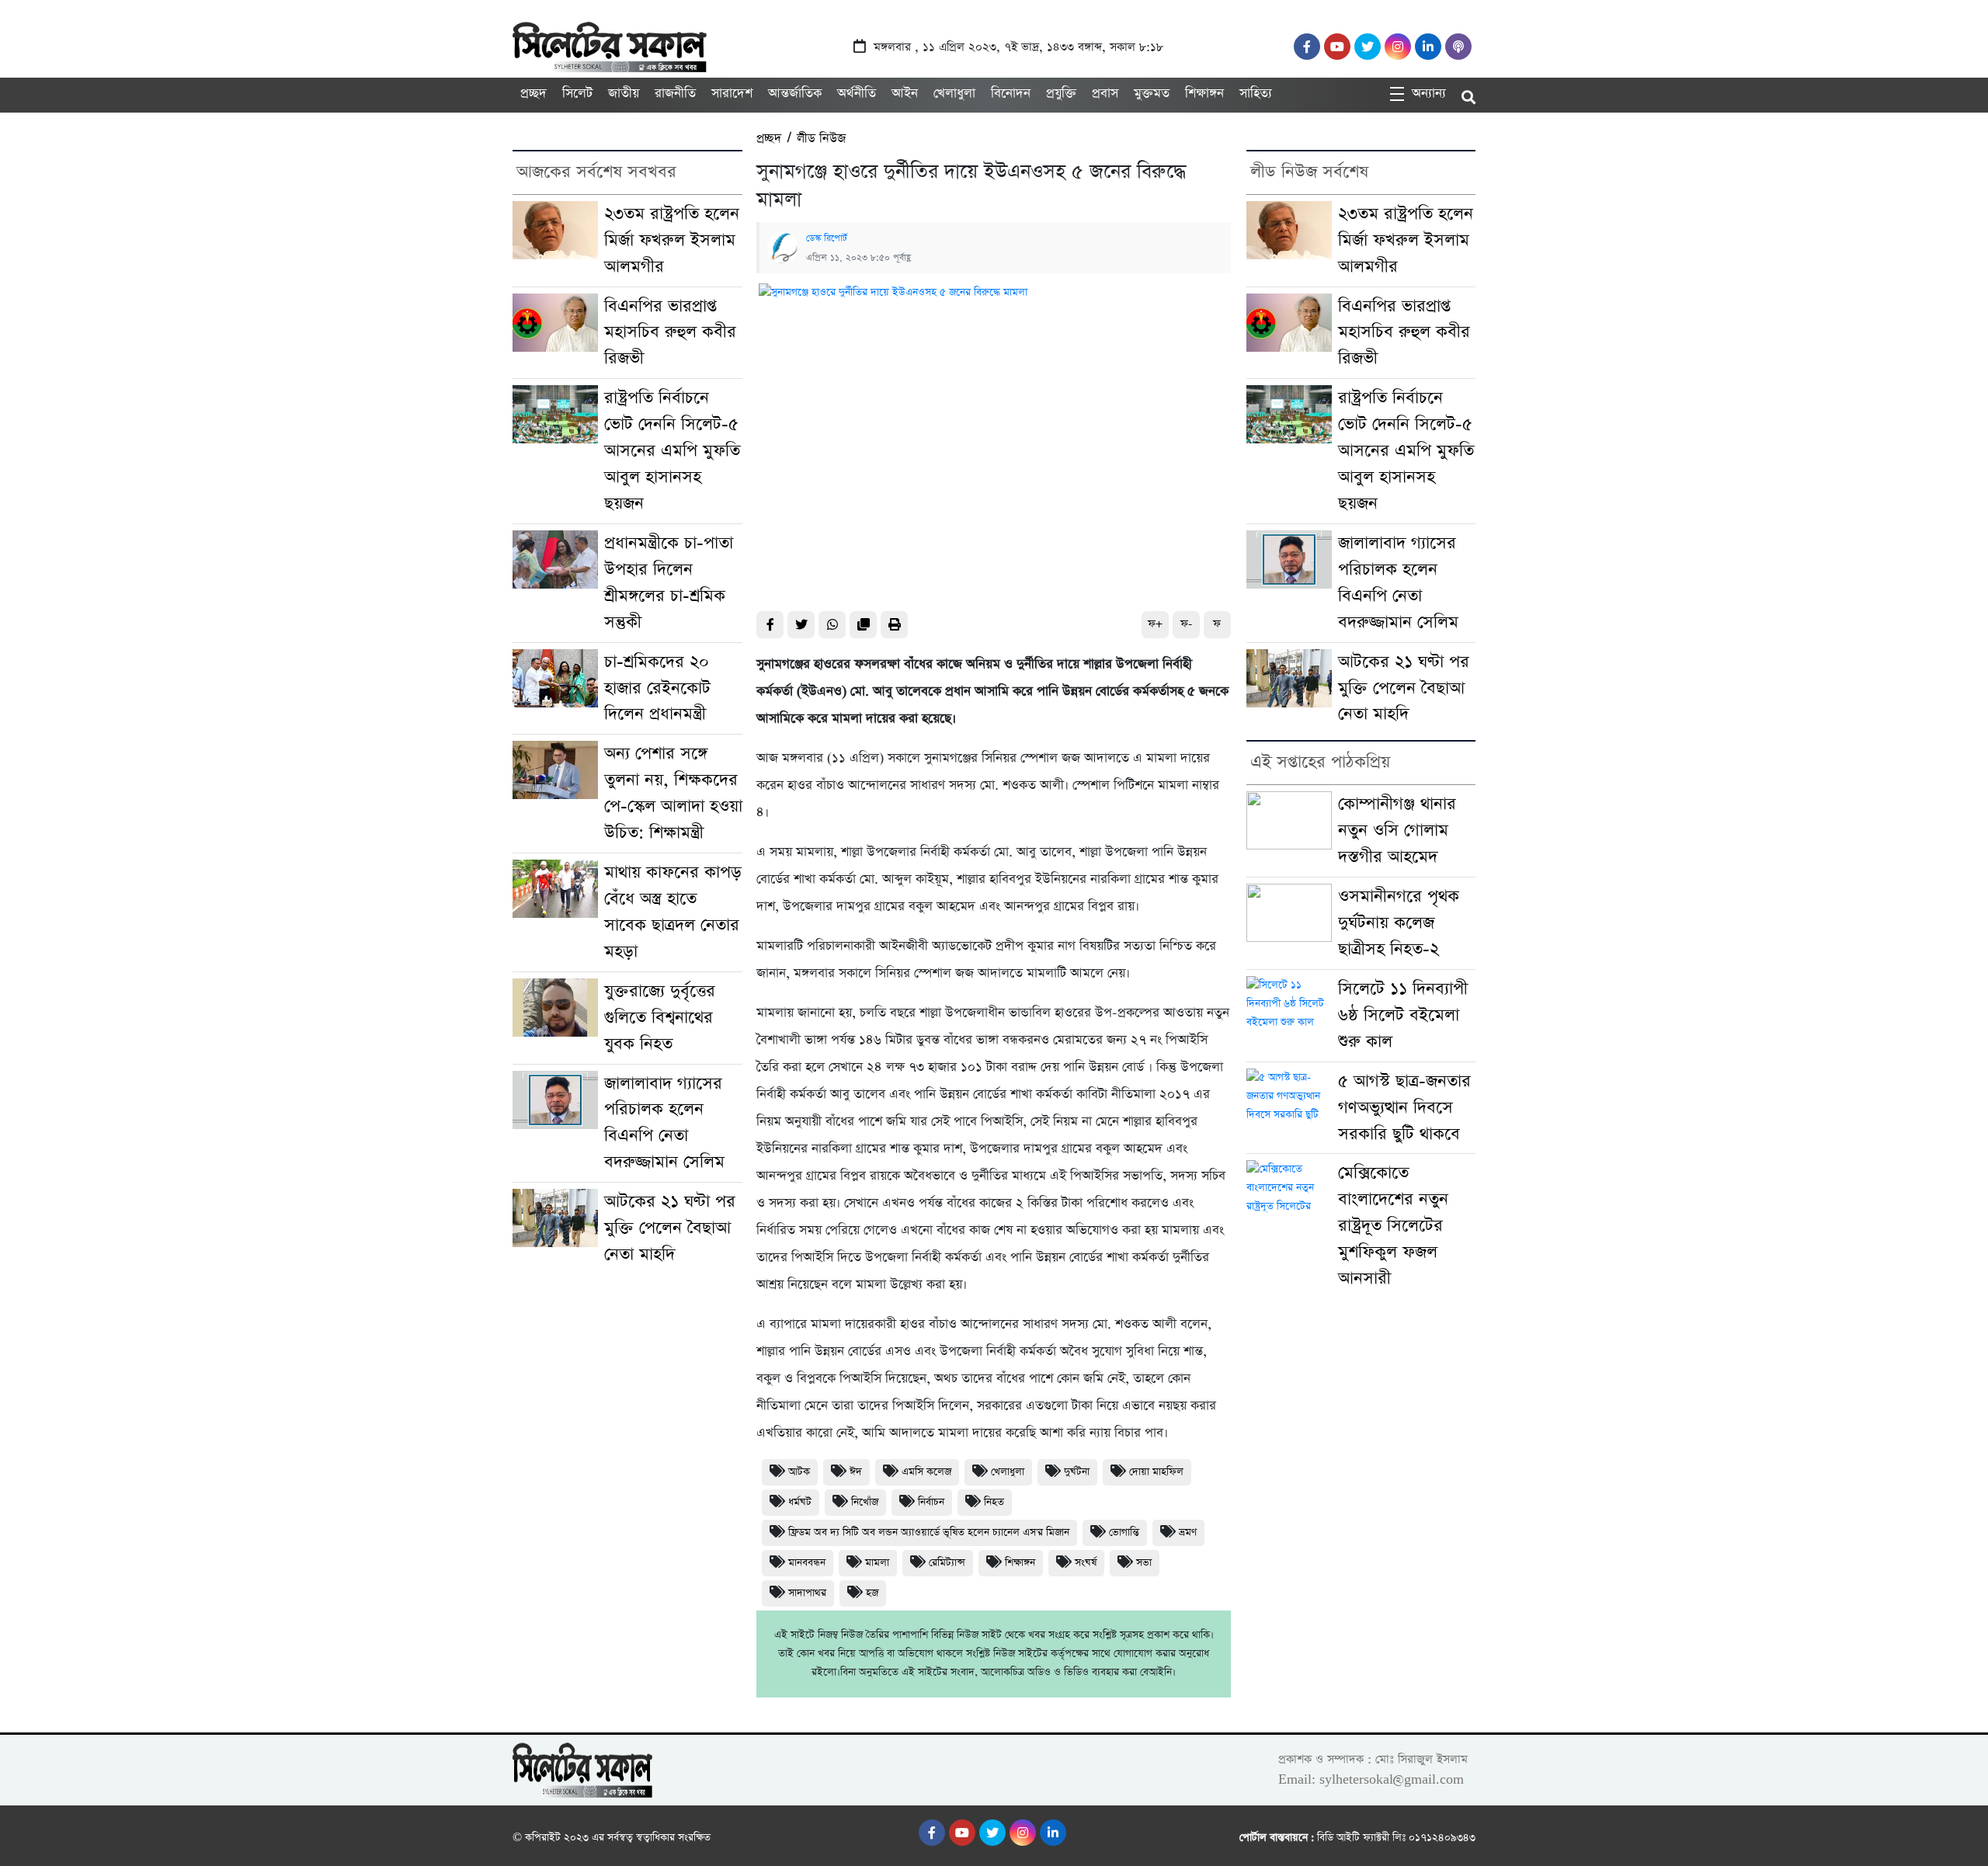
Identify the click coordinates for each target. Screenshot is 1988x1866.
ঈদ (856, 1472)
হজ (872, 1593)
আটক (799, 1472)
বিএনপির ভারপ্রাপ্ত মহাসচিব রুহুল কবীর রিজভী (670, 333)
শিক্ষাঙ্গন (1204, 94)
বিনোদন (1011, 94)
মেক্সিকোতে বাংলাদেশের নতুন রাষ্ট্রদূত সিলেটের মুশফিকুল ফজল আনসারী (1393, 1226)
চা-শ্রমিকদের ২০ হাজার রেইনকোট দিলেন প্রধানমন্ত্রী (657, 688)
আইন (905, 94)
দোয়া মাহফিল (1156, 1472)
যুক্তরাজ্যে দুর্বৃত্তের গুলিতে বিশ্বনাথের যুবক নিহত (660, 1018)
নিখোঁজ (865, 1502)
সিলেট (577, 94)
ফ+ (1155, 624)
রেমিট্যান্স (947, 1563)
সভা (1144, 1563)
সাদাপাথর (807, 1593)
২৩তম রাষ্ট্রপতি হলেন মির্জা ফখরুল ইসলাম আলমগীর (672, 240)
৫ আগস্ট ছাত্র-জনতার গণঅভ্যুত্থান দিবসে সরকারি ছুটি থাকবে (1404, 1108)
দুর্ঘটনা (1077, 1472)
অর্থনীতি (857, 94)
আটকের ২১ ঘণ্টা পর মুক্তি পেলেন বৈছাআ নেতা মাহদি (670, 1228)
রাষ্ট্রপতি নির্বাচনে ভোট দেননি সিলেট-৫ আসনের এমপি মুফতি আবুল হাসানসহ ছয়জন (672, 451)
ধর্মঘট (800, 1502)
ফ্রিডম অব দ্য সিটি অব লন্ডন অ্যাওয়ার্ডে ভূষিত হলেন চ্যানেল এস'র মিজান (929, 1532)
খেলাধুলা (954, 94)
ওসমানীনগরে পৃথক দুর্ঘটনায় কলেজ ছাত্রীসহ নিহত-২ (1399, 923)
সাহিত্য (1256, 94)
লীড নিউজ (821, 139)
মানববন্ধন (807, 1563)
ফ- (1186, 624)
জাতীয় (624, 94)
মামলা (877, 1563)
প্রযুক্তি (1061, 94)
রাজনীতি (675, 94)
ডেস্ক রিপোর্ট (827, 238)
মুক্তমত (1152, 94)
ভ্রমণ (1188, 1532)
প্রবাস (1105, 94)
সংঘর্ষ (1086, 1563)
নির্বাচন (931, 1502)
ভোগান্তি (1124, 1532)
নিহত (994, 1502)
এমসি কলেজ (926, 1472)
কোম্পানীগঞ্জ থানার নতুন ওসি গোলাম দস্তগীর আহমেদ (1397, 830)
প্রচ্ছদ (533, 94)
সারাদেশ (732, 94)
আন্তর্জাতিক (795, 94)
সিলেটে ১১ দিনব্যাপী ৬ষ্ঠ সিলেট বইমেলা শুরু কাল (1403, 1015)
